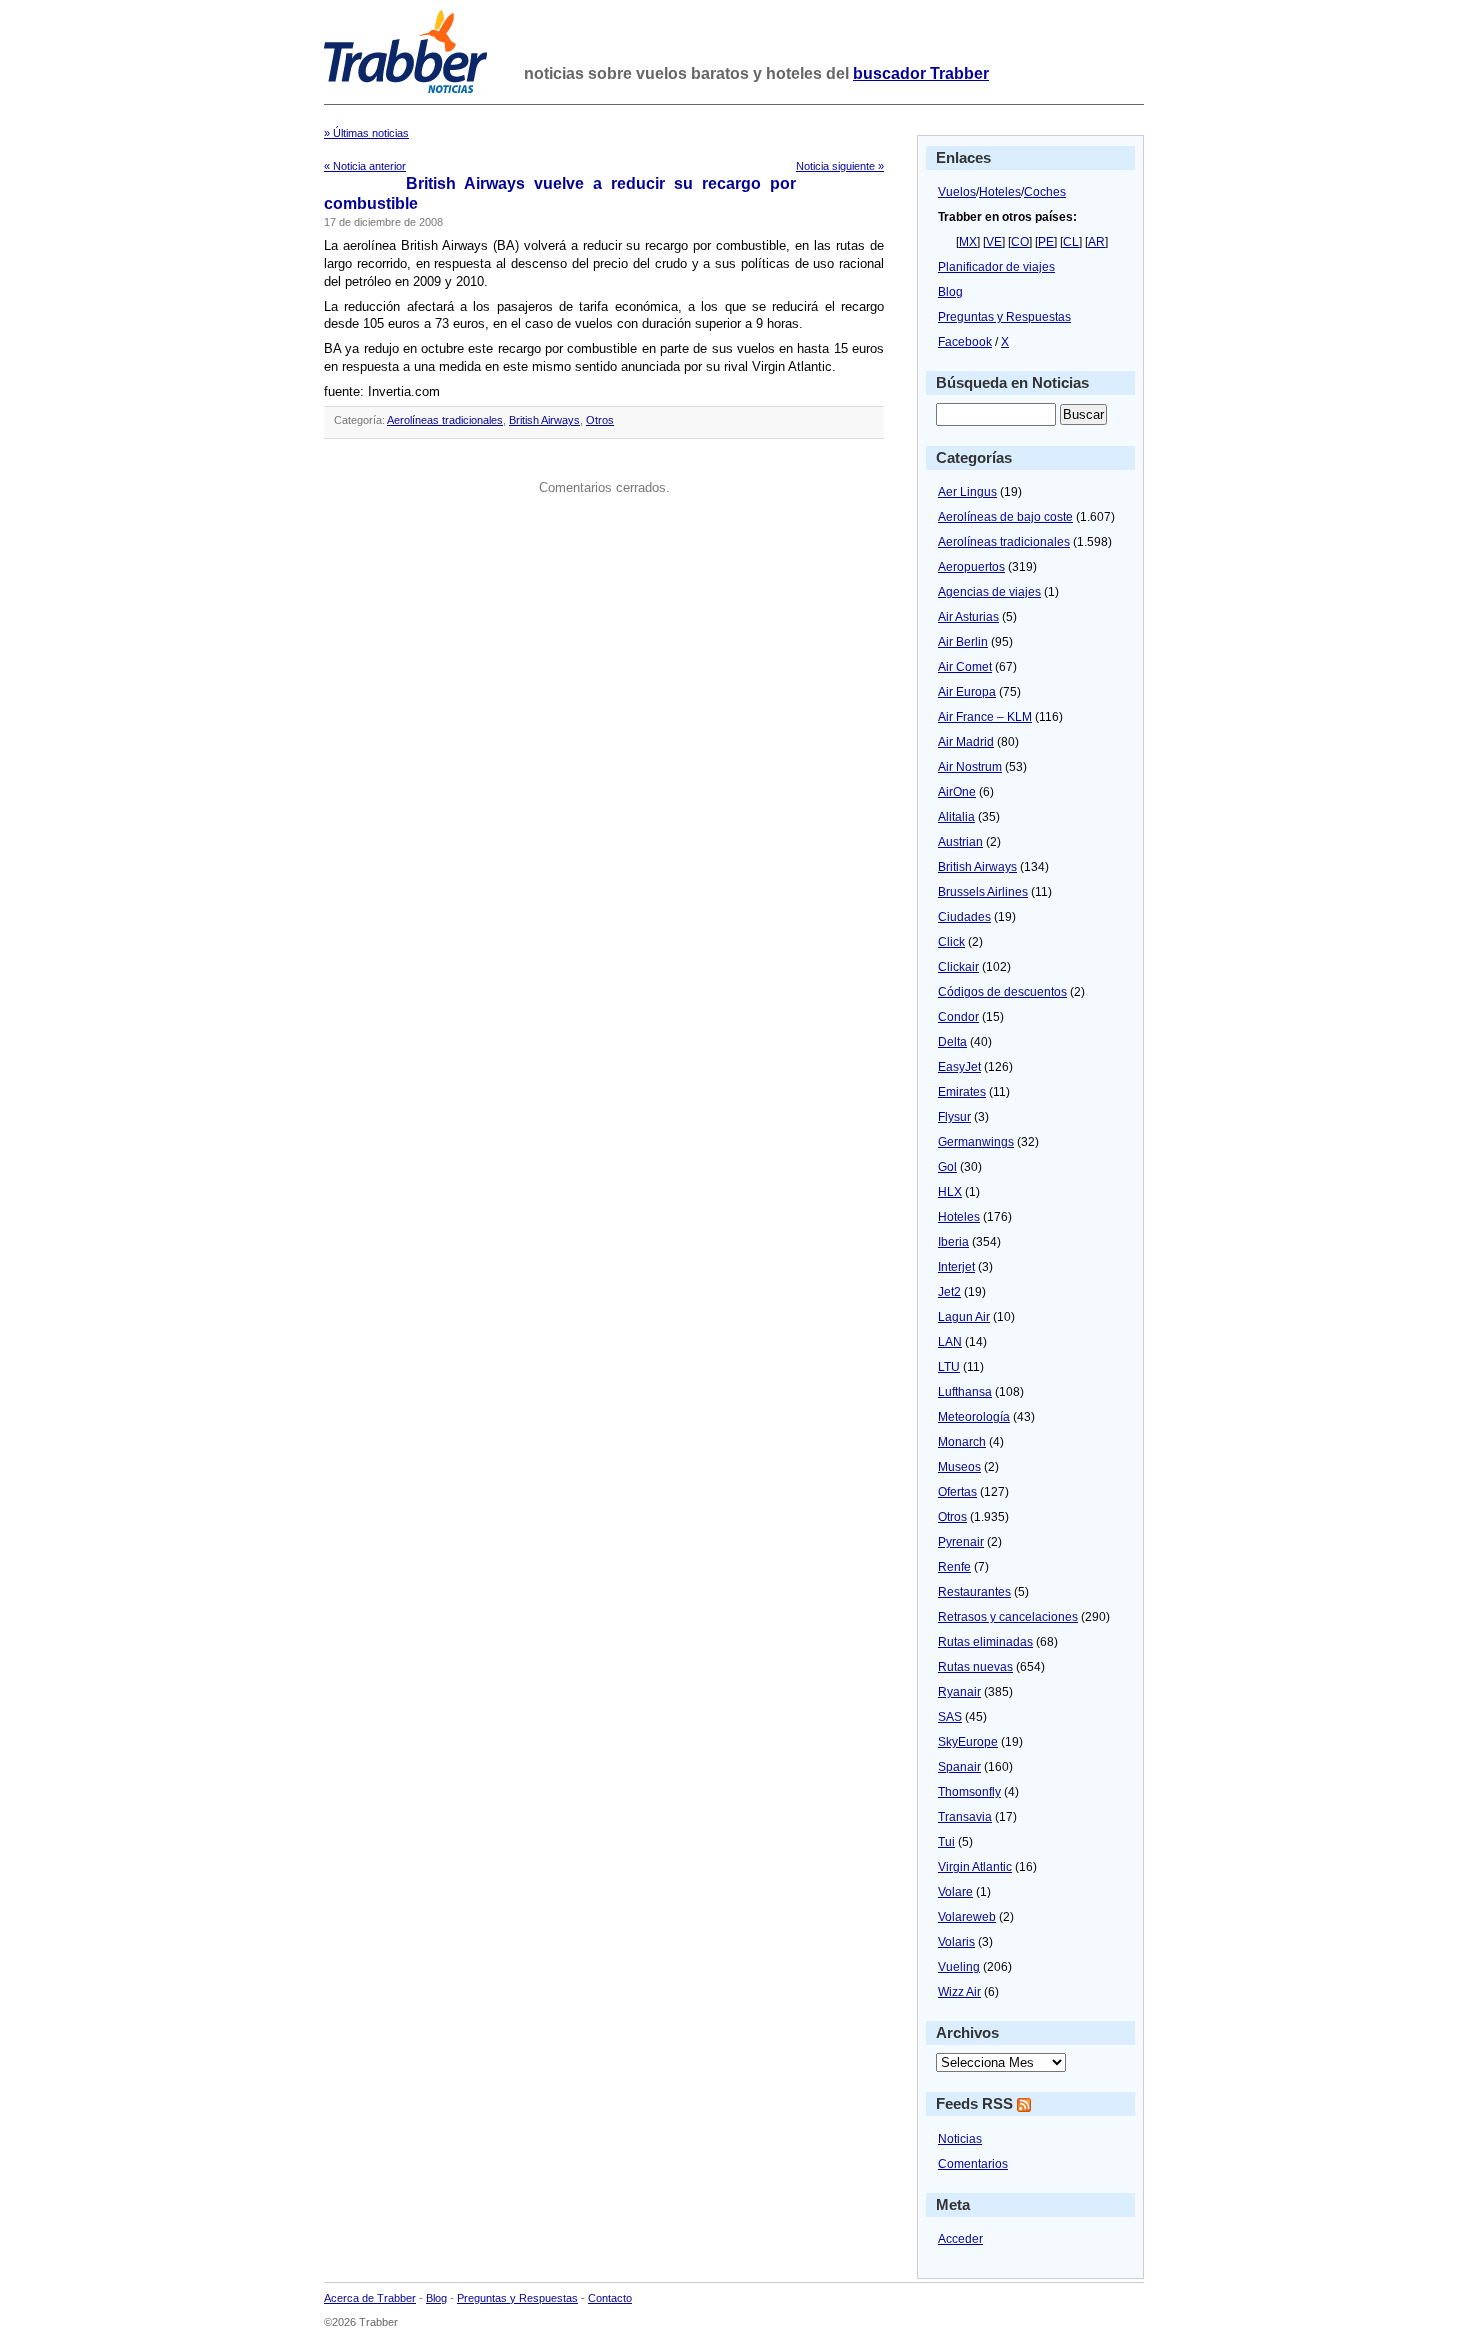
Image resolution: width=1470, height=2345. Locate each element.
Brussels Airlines (983, 892)
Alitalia (956, 817)
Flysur (954, 1117)
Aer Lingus (967, 492)
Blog (950, 292)
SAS (950, 1717)
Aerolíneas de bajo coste (1005, 517)
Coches (1045, 192)
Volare (955, 1892)
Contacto (610, 2298)
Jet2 (949, 1292)
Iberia (953, 1242)
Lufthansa (965, 1392)
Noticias (960, 2139)
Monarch (962, 1442)
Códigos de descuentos (1002, 992)
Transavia (965, 1817)
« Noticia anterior (365, 166)
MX (968, 242)
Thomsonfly (969, 1792)
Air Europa (967, 692)
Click (951, 942)
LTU (949, 1367)
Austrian (960, 842)
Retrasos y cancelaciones (1008, 1617)
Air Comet (965, 667)
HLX (950, 1192)
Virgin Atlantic (975, 1867)
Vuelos (957, 192)
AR (1096, 242)
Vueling (959, 1967)
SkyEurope (968, 1742)
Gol (947, 1167)
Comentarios (973, 2164)
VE (994, 242)
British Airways (544, 420)
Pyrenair (961, 1542)
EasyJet (959, 1067)
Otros (600, 420)
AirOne (957, 792)
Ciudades (964, 917)
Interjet (956, 1267)
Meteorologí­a (974, 1417)
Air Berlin (963, 642)
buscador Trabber (921, 73)
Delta (952, 1042)
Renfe (954, 1567)
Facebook (965, 342)
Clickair (958, 967)
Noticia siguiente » (840, 166)
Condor (958, 1017)
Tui (946, 1842)
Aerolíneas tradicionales (445, 420)
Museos (959, 1467)
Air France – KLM (985, 717)
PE (1046, 242)
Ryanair (959, 1692)
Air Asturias (968, 617)
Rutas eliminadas (985, 1642)
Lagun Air (964, 1317)
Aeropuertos (971, 567)
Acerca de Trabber (370, 2298)
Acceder (960, 2239)
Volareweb (967, 1917)
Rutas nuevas (975, 1667)
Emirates (962, 1092)
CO (1020, 242)
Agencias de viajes (989, 592)
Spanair (959, 1767)
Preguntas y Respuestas (1004, 317)
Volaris (956, 1942)
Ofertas (957, 1492)
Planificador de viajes (996, 267)
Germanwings (976, 1142)
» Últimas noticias (366, 133)
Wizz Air (959, 1992)
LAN (950, 1342)
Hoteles (1000, 192)
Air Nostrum (970, 767)
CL (1071, 242)
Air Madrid (966, 742)
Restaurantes (974, 1592)
